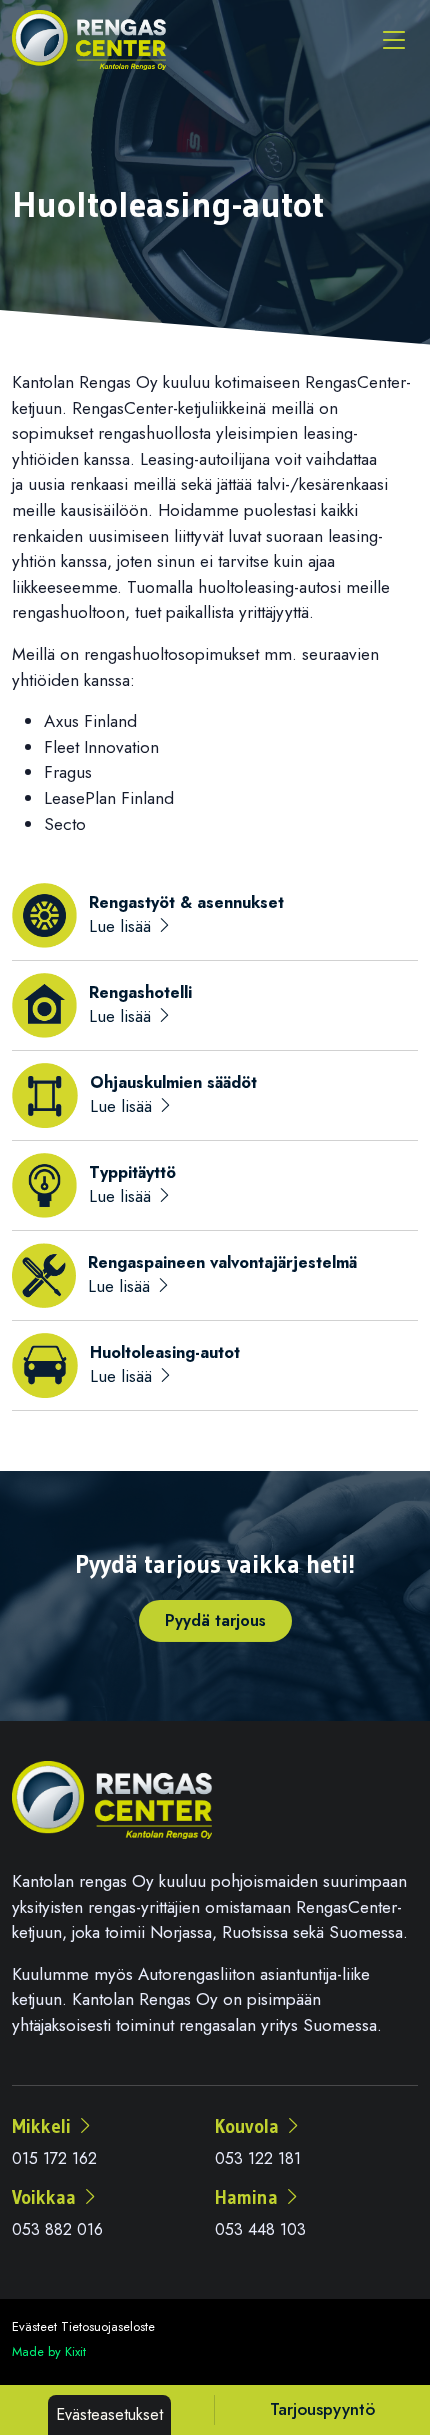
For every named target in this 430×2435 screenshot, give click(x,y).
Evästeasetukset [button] (109, 2414)
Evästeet (34, 2326)
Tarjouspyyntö (322, 2409)
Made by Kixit (49, 2351)
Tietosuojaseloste (108, 2326)
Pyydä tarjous (215, 1620)
